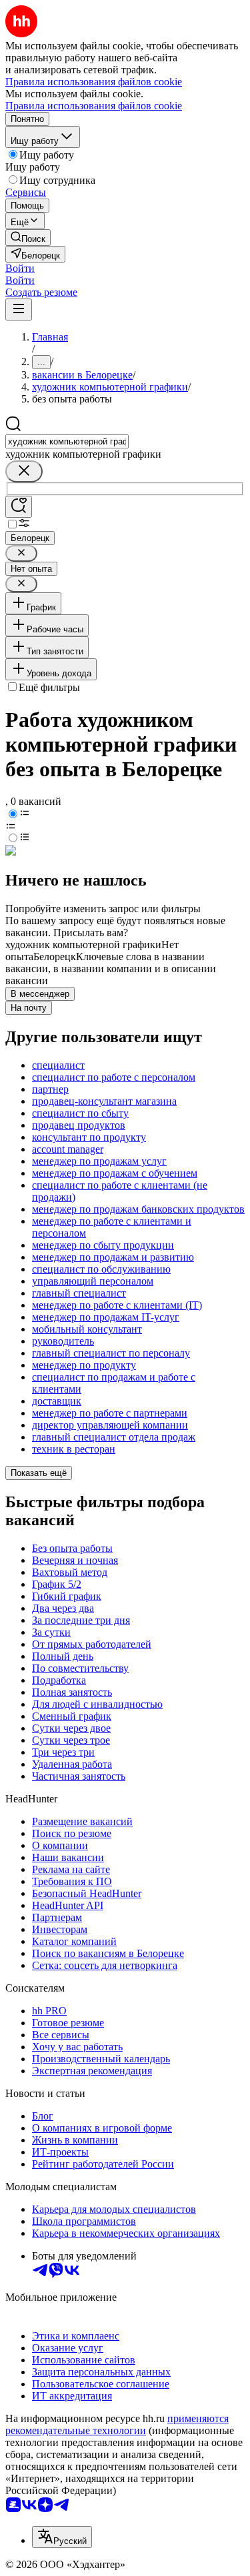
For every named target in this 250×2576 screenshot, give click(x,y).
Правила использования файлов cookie (94, 106)
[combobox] (67, 441)
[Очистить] (24, 471)
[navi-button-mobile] (19, 310)
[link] (28, 238)
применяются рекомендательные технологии (117, 2424)
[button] (20, 268)
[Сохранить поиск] (19, 507)
